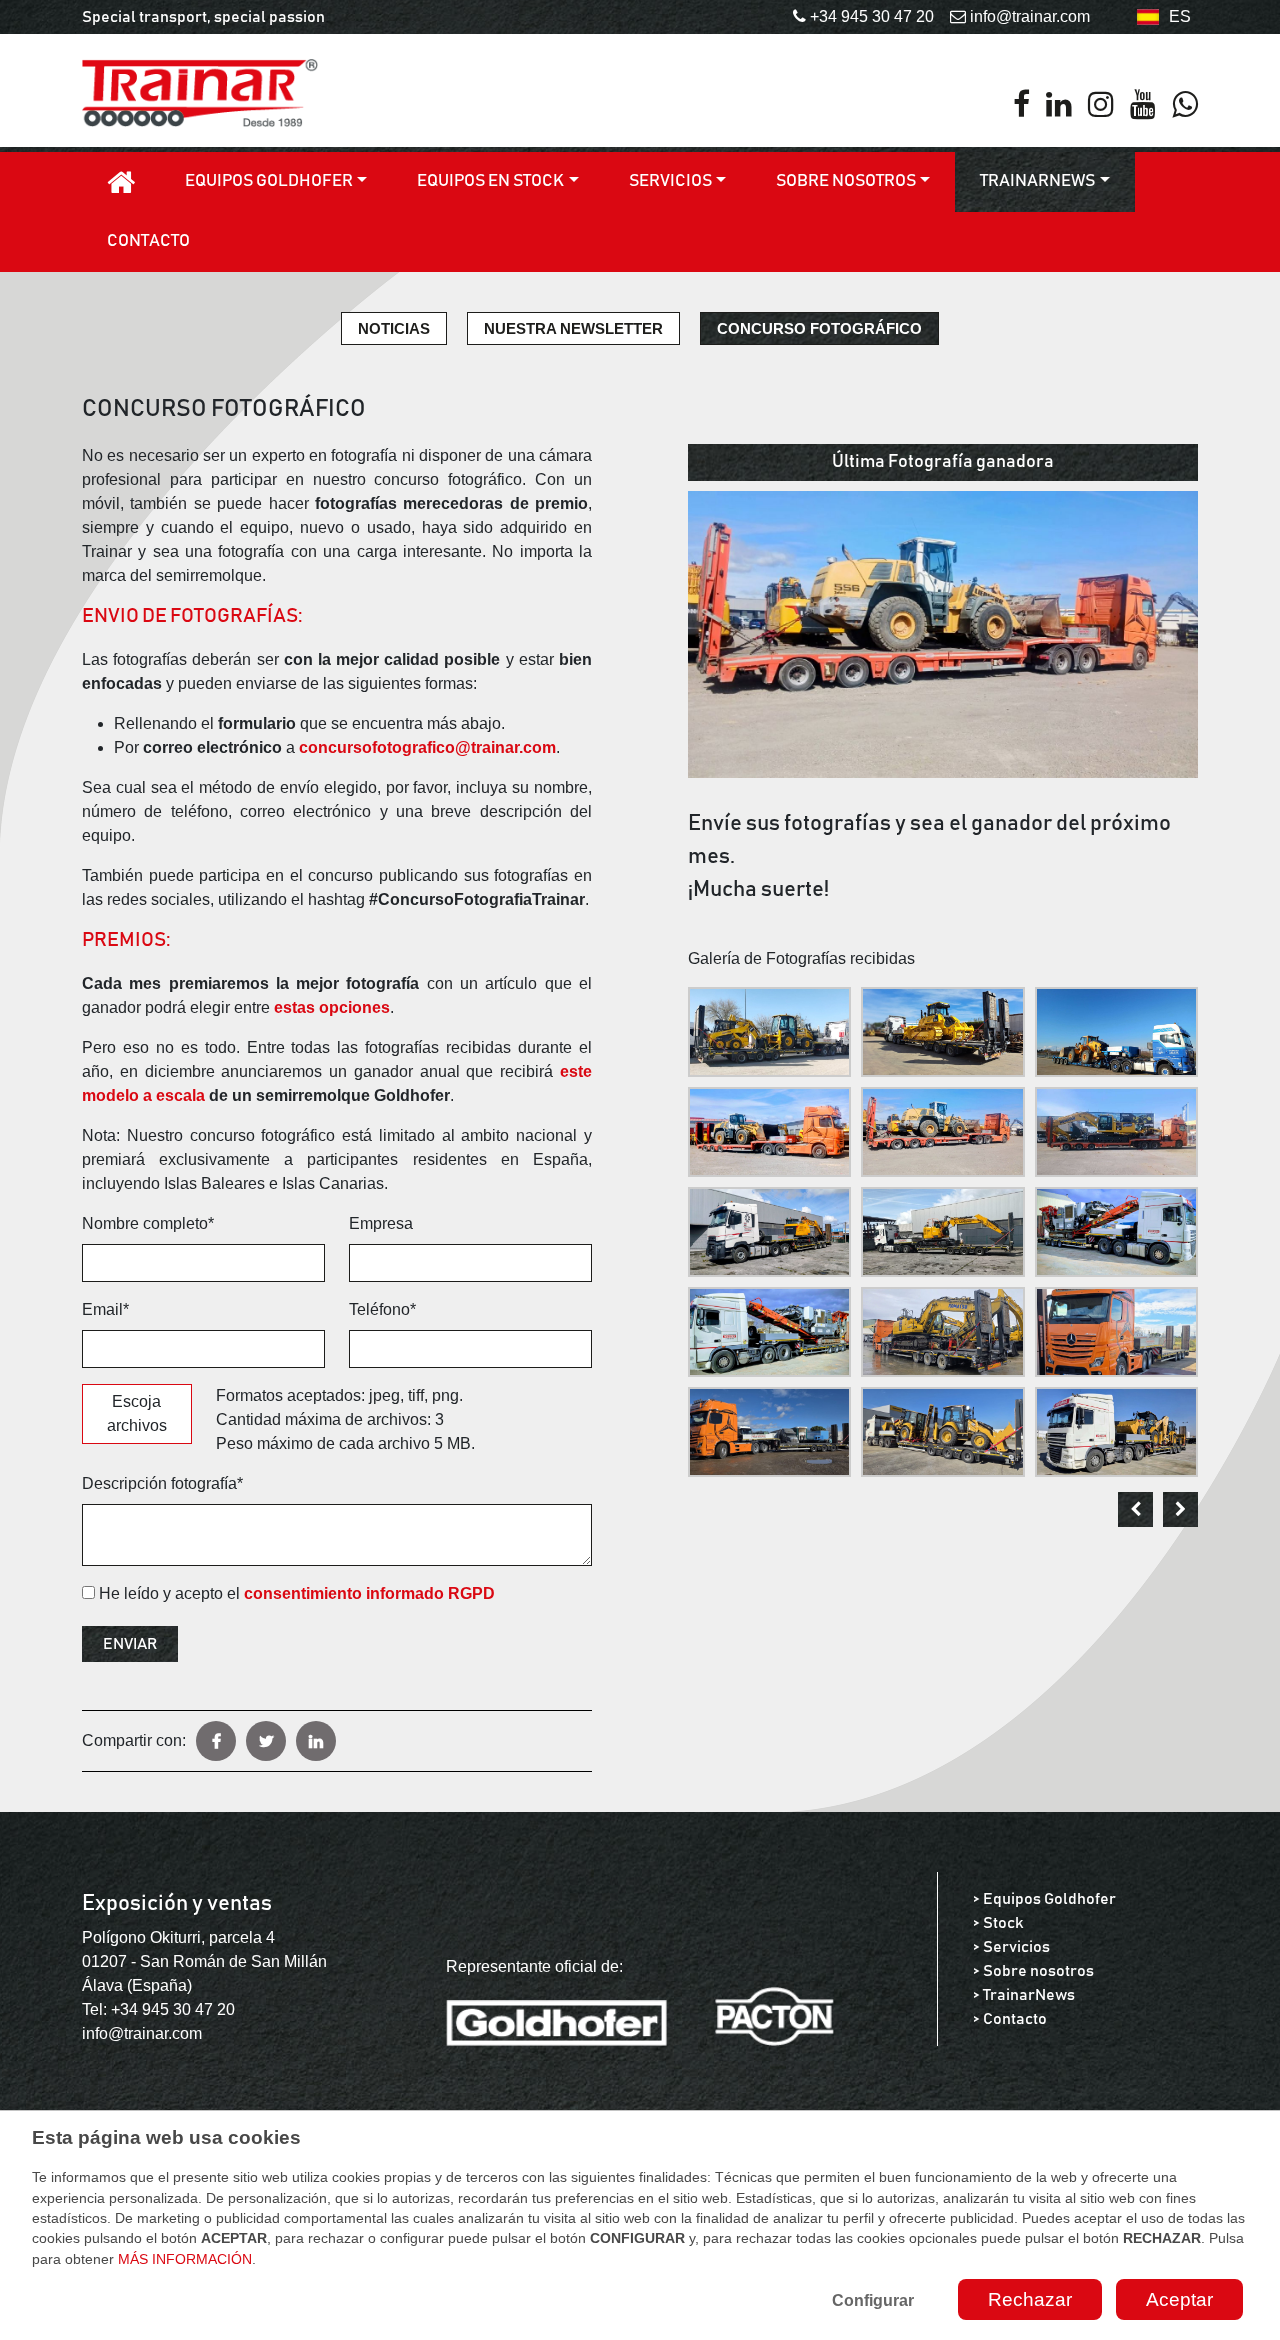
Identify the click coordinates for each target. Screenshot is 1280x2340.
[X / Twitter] (266, 1741)
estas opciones (332, 1007)
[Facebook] (1021, 104)
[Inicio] (121, 182)
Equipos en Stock (490, 181)
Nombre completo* (148, 1223)
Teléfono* (382, 1309)
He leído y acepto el (295, 1593)
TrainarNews (1037, 181)
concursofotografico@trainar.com (427, 747)
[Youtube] (1143, 104)
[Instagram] (1101, 104)
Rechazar (1030, 2299)
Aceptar (1179, 2299)
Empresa (381, 1223)
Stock (1003, 1923)
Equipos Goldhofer (269, 181)
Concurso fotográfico (819, 328)
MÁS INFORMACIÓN (185, 2259)
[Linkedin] (1059, 104)
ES (1180, 16)
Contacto (148, 241)
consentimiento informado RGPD (369, 1593)
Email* (105, 1309)
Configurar (873, 2300)
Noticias (394, 328)
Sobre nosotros (846, 181)
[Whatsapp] (1185, 104)
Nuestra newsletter (573, 328)
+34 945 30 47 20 (173, 2009)
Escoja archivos (137, 1413)
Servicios (670, 181)
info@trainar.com (142, 2033)
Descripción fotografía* (162, 1483)
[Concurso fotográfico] (943, 633)
